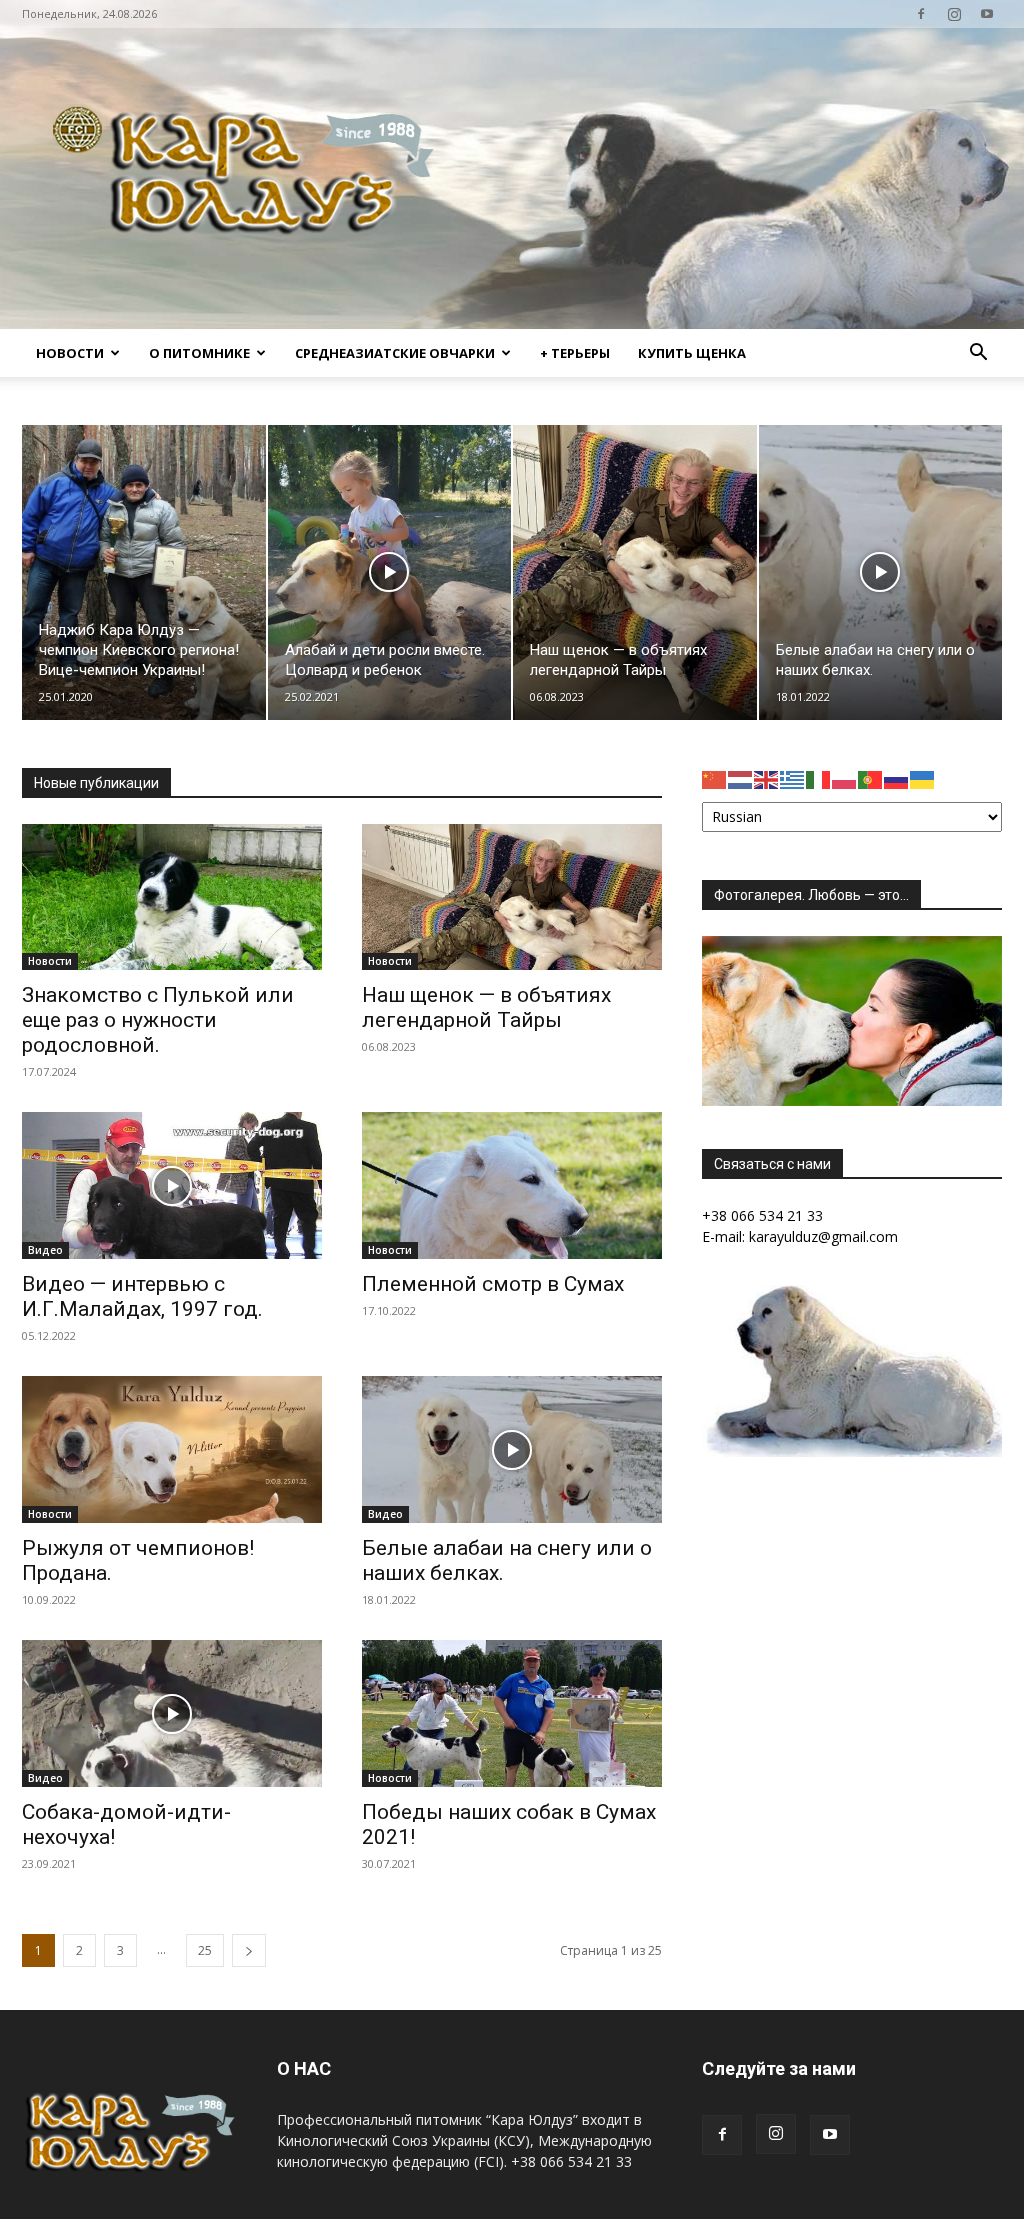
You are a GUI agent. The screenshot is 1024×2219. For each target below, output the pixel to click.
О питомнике (199, 353)
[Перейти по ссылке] (921, 14)
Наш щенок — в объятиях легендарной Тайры (486, 1007)
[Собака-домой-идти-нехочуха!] (172, 1713)
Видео (45, 1250)
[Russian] (897, 778)
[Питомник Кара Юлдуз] (250, 178)
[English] (767, 778)
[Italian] (819, 778)
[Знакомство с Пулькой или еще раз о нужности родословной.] (172, 897)
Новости (70, 353)
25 (205, 1950)
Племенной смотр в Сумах (493, 1284)
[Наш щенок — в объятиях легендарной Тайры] (635, 572)
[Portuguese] (871, 778)
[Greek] (793, 778)
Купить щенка (692, 353)
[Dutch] (741, 778)
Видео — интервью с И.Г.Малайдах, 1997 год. (142, 1296)
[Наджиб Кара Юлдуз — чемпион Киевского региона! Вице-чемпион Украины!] (144, 572)
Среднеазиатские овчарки (395, 353)
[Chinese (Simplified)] (715, 778)
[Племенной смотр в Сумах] (512, 1185)
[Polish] (845, 778)
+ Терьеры (575, 353)
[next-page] (249, 1950)
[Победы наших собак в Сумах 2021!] (512, 1713)
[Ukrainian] (923, 778)
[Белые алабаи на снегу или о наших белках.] (881, 572)
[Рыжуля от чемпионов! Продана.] (172, 1449)
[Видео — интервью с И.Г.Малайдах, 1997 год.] (172, 1185)
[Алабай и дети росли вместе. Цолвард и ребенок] (390, 572)
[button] (978, 354)
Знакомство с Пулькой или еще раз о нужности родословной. (158, 1020)
